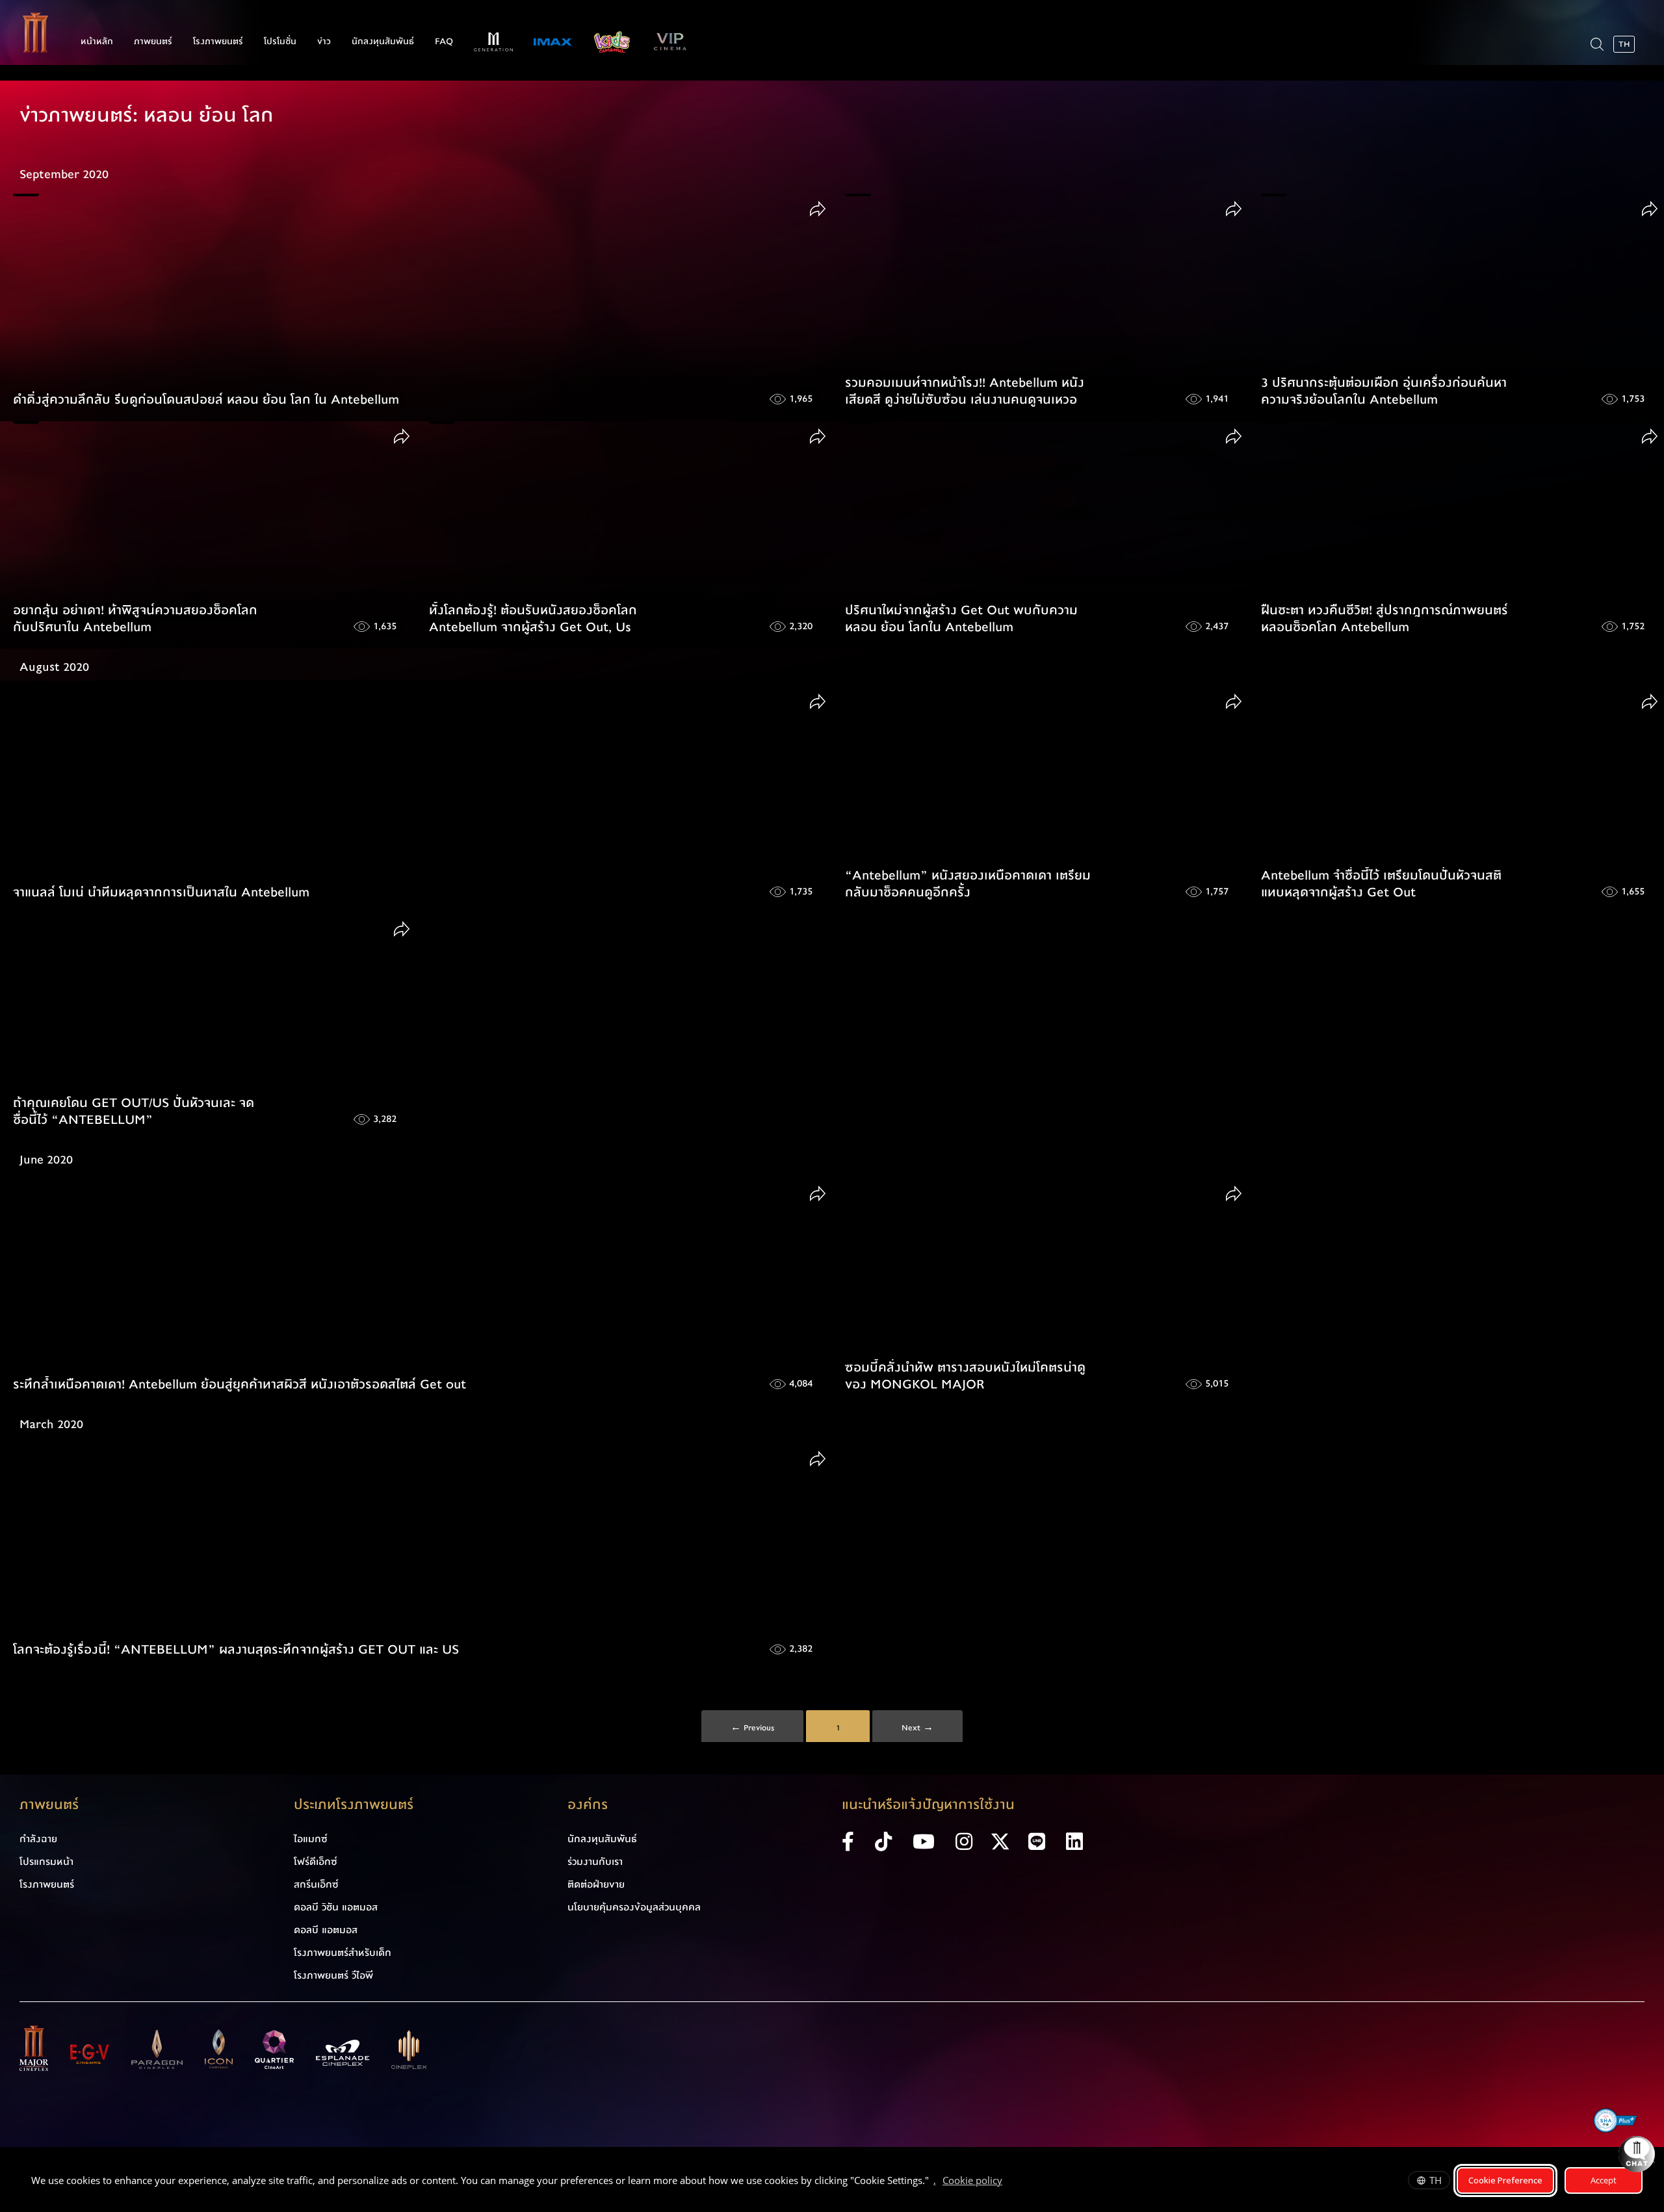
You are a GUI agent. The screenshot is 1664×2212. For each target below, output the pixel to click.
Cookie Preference (1505, 2180)
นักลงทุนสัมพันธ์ (383, 42)
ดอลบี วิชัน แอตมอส (336, 1907)
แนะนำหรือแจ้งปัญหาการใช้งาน (928, 1805)
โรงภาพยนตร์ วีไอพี (333, 1975)
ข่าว (324, 42)
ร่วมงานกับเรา (595, 1862)
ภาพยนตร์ (153, 42)
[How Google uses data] (1009, 2182)
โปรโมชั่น (280, 42)
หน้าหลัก (97, 42)
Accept (1604, 2180)
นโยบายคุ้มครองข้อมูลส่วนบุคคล (634, 1907)
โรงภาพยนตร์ (218, 42)
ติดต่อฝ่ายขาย (596, 1884)
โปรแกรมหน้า (46, 1862)
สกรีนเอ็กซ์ (316, 1884)
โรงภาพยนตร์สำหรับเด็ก (343, 1953)
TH (1436, 2180)
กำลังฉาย (38, 1839)
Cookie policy (972, 2180)
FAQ (444, 42)
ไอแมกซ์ (311, 1839)
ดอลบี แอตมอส (326, 1930)
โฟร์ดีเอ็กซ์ (316, 1862)
